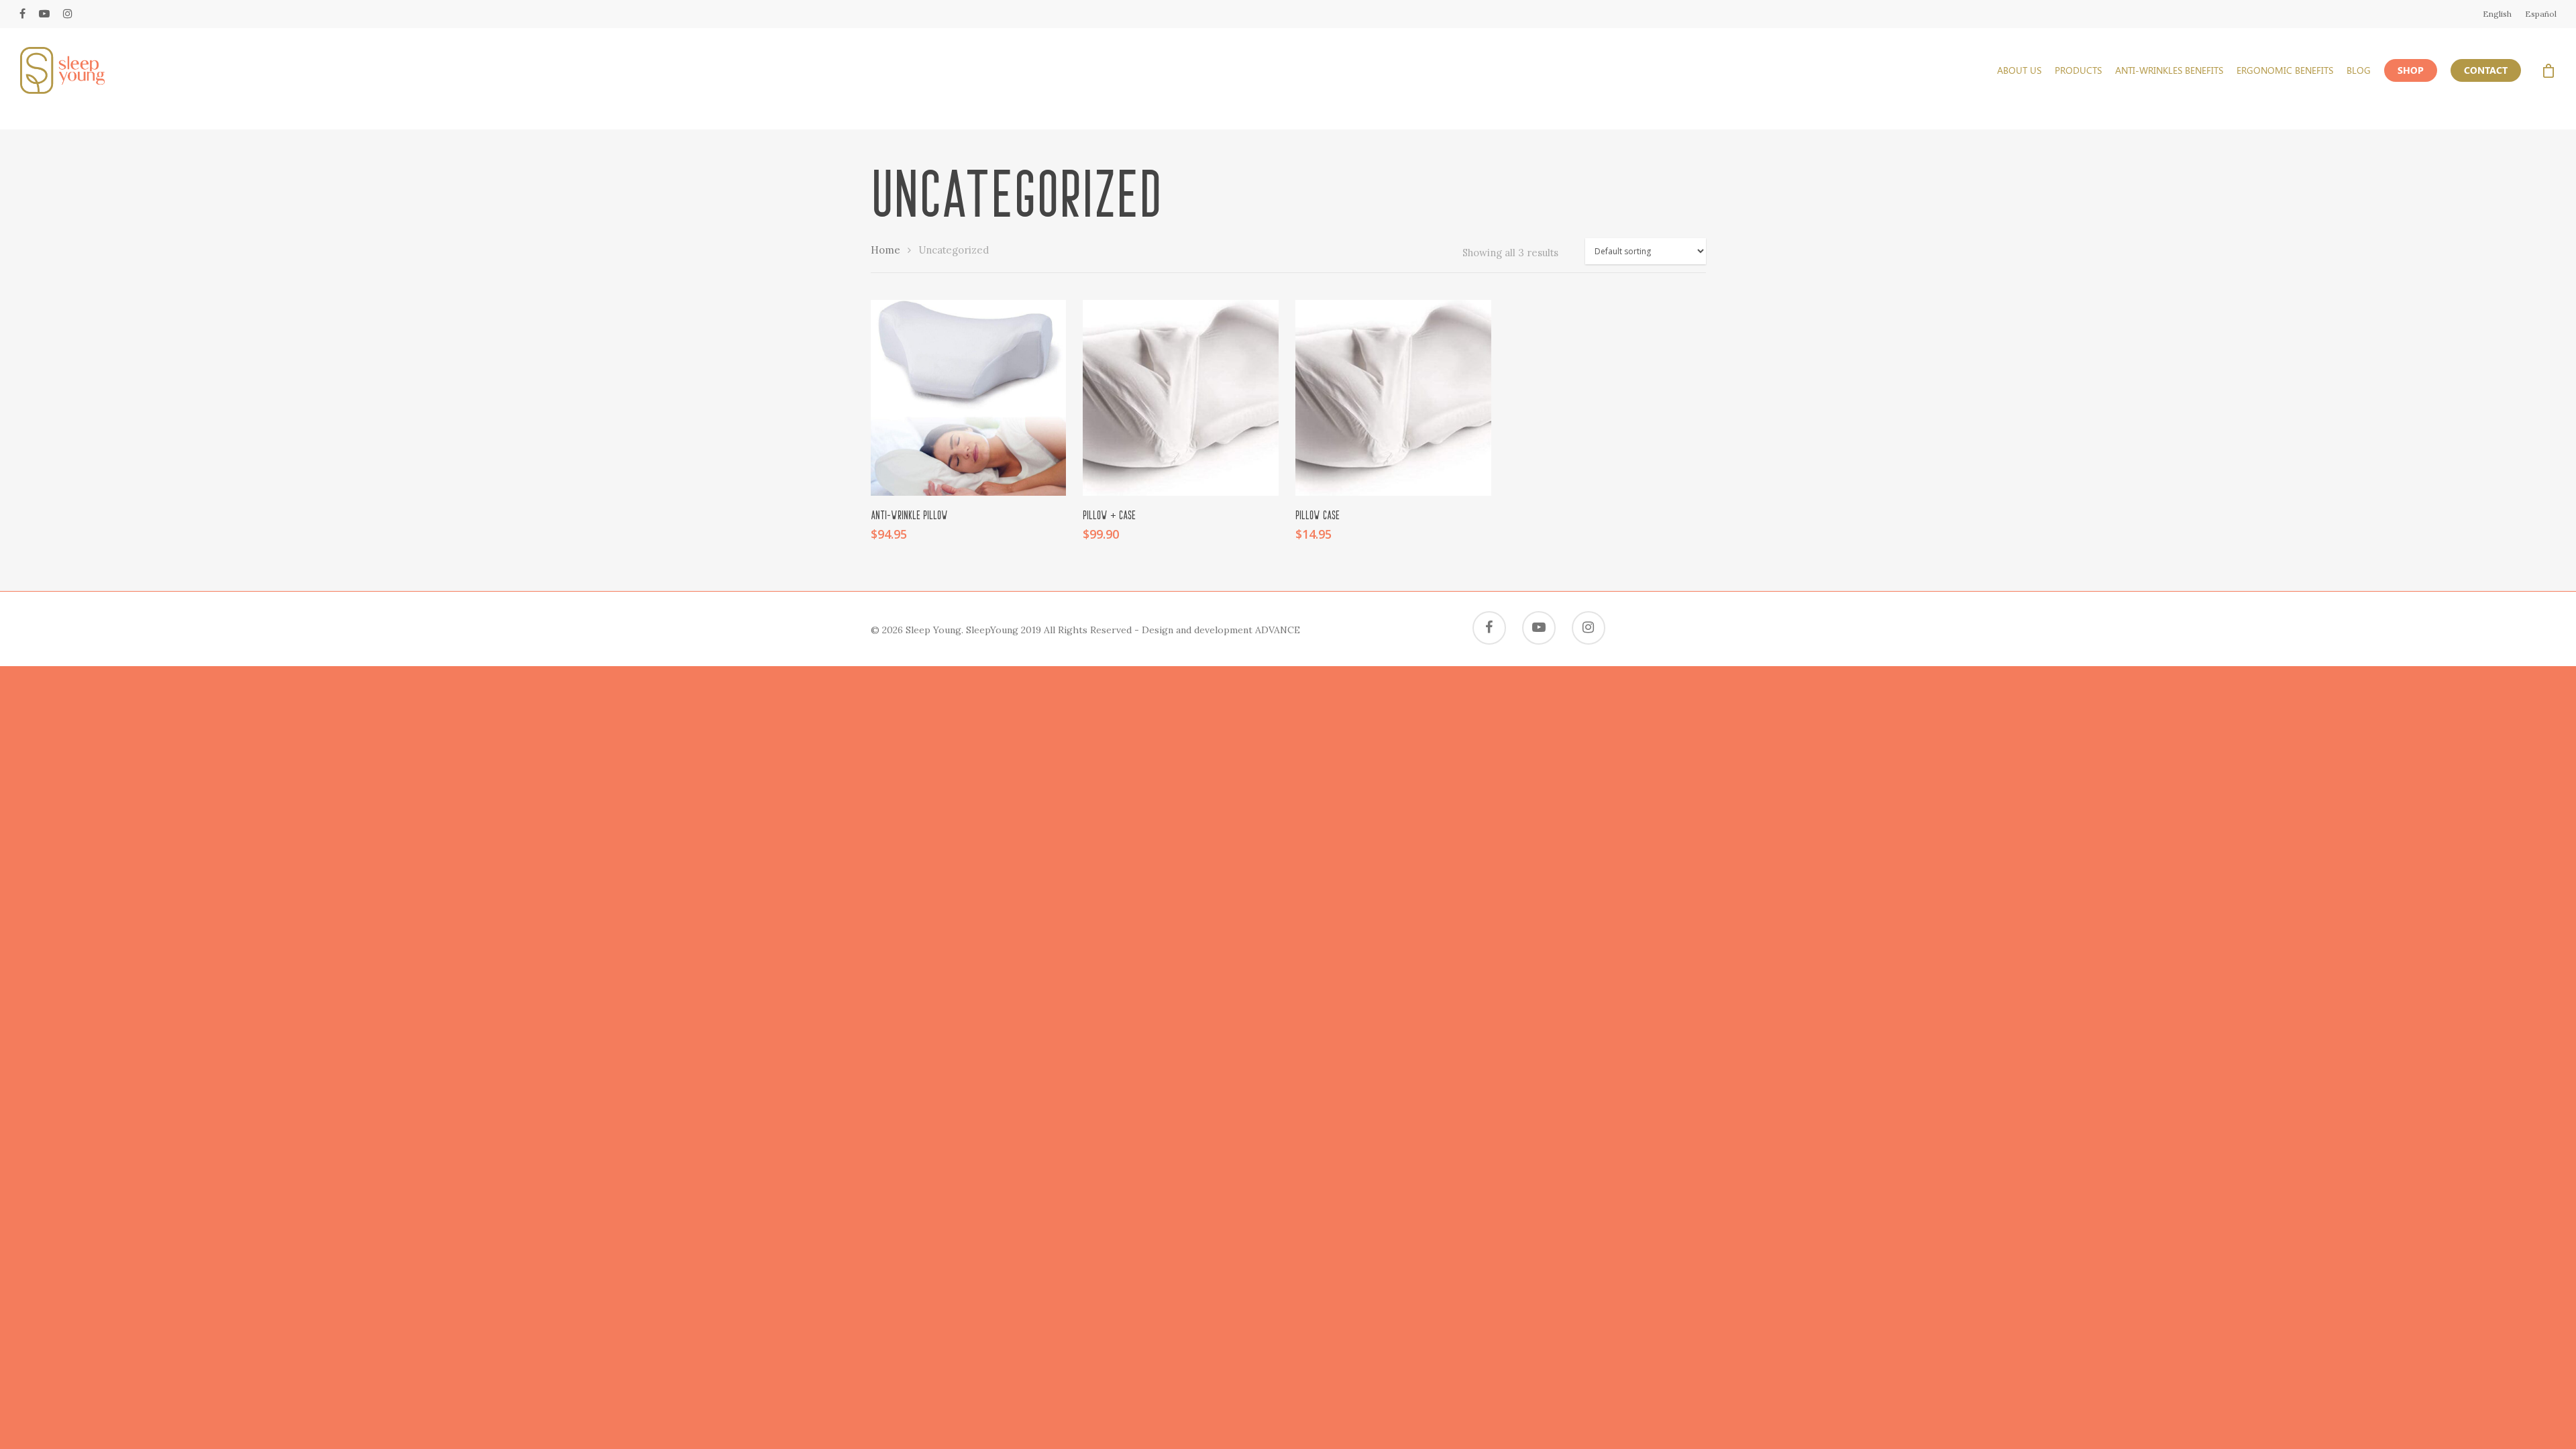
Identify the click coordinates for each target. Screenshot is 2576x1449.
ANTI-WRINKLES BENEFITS (2169, 70)
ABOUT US (2019, 70)
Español (2541, 14)
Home (885, 250)
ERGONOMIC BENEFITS (2285, 70)
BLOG (2359, 70)
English (2497, 14)
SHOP (2411, 70)
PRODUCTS (2078, 70)
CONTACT (2486, 70)
